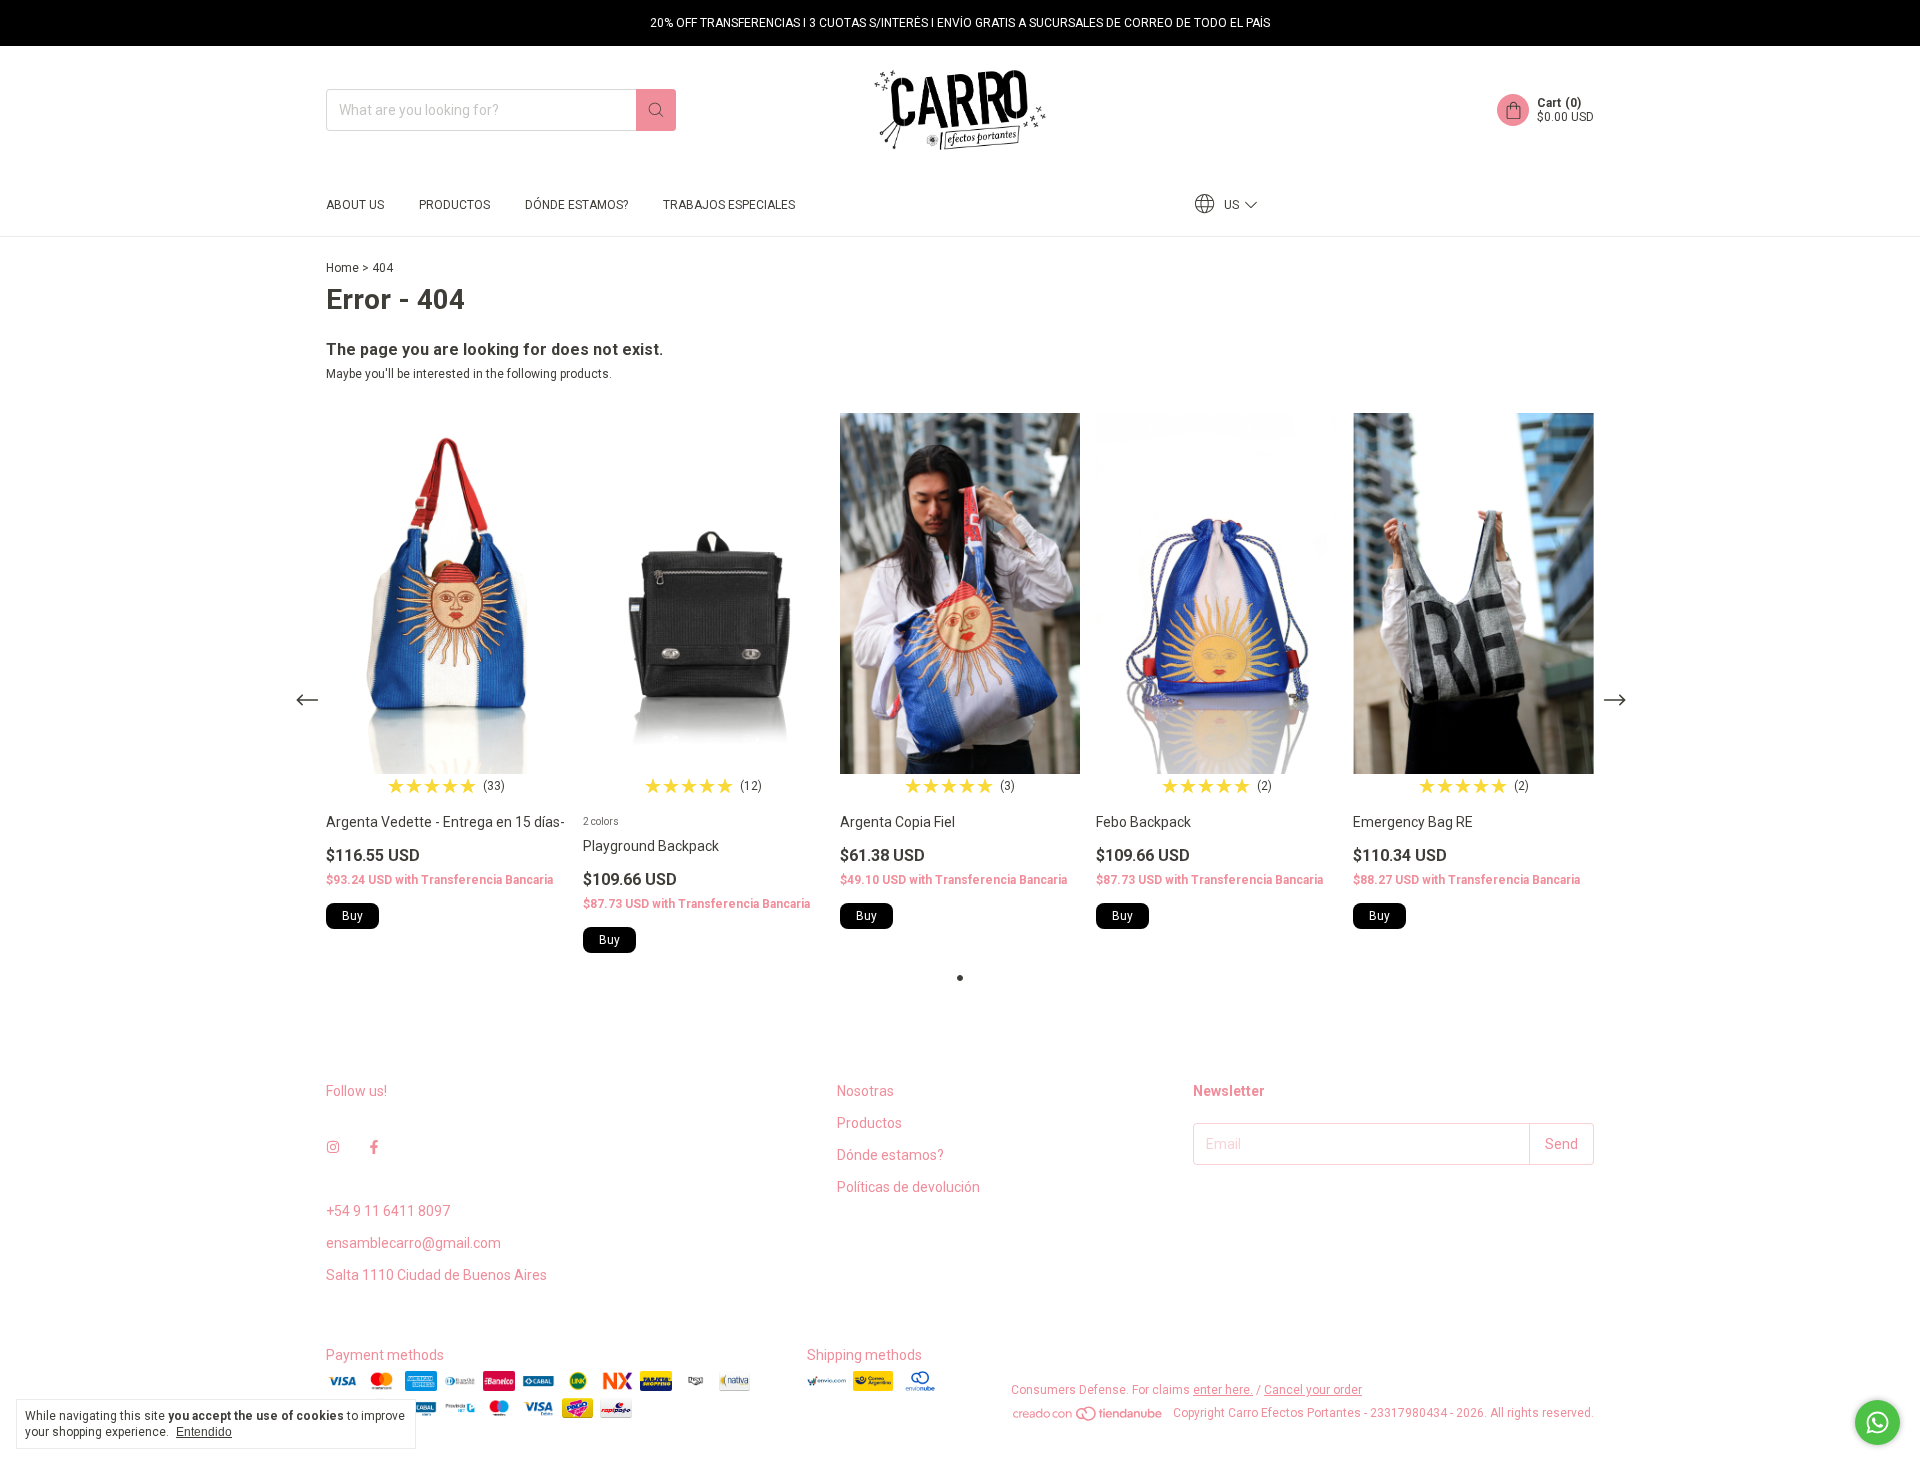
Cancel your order (1313, 1390)
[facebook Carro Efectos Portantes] (374, 1147)
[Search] (656, 110)
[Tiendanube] (1088, 1418)
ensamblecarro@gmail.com (413, 1243)
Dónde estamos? (576, 205)
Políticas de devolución (908, 1187)
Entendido (204, 1432)
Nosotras (865, 1091)
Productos (454, 205)
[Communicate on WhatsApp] (1877, 1422)
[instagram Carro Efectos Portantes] (333, 1147)
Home (342, 268)
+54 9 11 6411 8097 (388, 1211)
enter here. (1223, 1390)
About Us (355, 205)
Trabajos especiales (729, 205)
